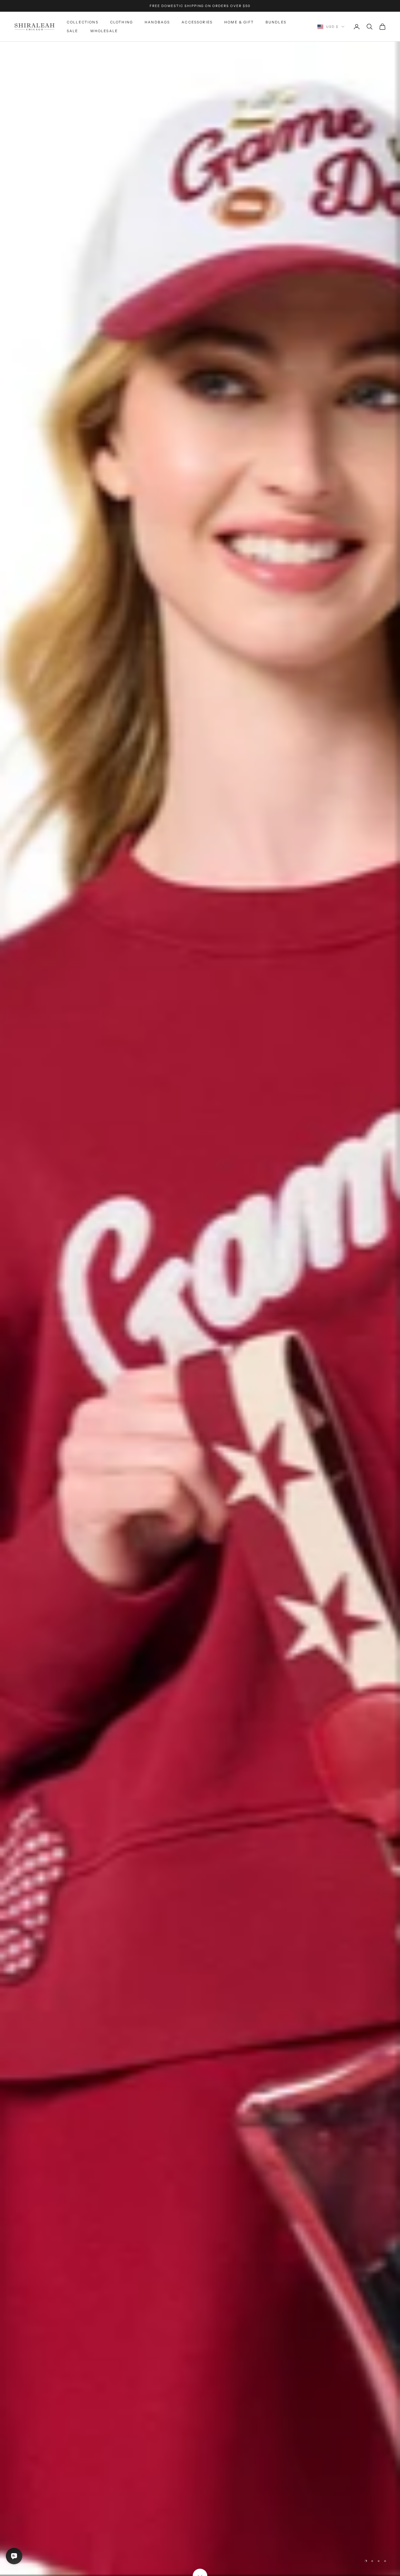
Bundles (276, 22)
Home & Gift (239, 22)
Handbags (157, 22)
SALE (73, 31)
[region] (200, 1309)
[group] (200, 1309)
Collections (83, 22)
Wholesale (104, 31)
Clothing (122, 22)
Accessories (197, 22)
